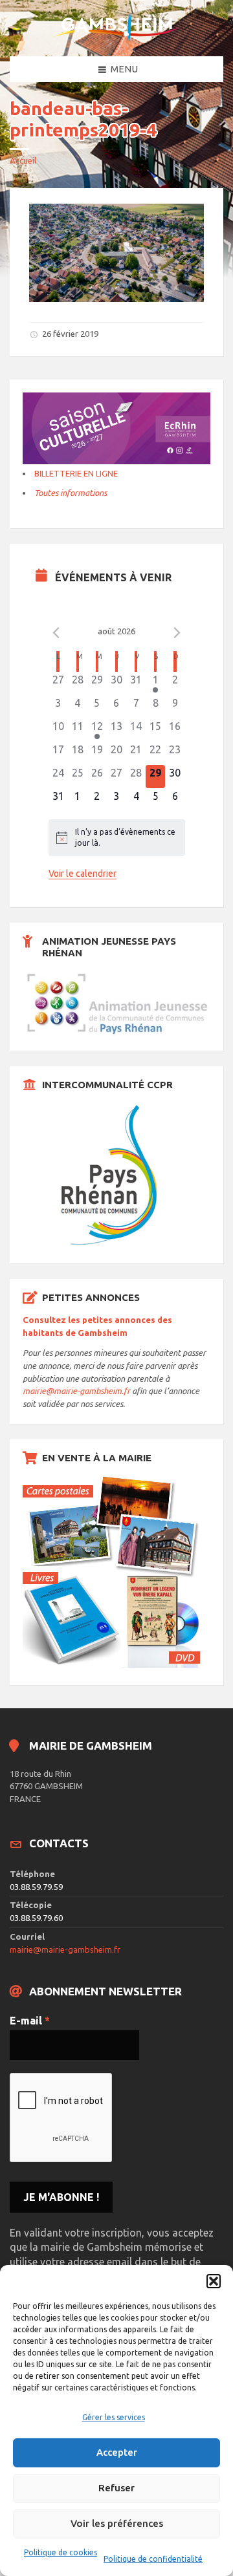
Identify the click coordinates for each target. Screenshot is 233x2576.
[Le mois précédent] (177, 633)
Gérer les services (114, 2417)
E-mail (30, 2021)
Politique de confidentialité (153, 2559)
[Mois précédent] (56, 633)
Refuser (116, 2488)
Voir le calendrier (83, 874)
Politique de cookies (61, 2552)
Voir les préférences (117, 2523)
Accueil (23, 160)
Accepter (117, 2452)
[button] (214, 2281)
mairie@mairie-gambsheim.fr (76, 1391)
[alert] (117, 838)
